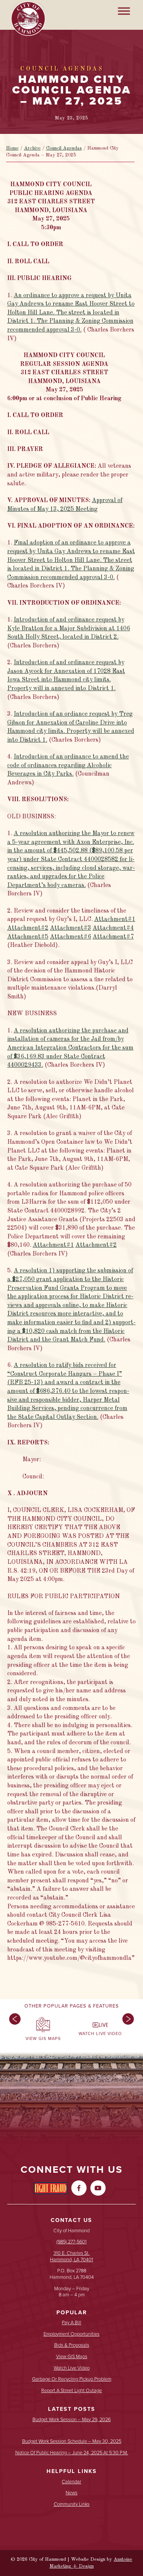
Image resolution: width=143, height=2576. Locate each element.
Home (12, 148)
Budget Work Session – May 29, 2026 (71, 2420)
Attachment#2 (28, 928)
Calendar (71, 2482)
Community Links (72, 2504)
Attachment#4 (113, 928)
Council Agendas (64, 148)
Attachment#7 (113, 937)
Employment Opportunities (71, 2334)
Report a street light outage (71, 2391)
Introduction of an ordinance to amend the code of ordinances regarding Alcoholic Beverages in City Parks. (68, 766)
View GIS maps (72, 2357)
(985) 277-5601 (71, 2242)
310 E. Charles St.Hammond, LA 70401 (71, 2256)
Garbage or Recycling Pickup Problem (72, 2379)
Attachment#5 (28, 937)
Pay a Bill (71, 2323)
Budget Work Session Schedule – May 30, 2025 (72, 2442)
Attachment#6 (71, 937)
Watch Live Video (72, 2368)
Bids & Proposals (72, 2345)
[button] (13, 2031)
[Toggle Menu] (124, 11)
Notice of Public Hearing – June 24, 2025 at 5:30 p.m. (72, 2453)
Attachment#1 (115, 919)
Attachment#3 (71, 928)
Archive (32, 148)
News (71, 2493)
